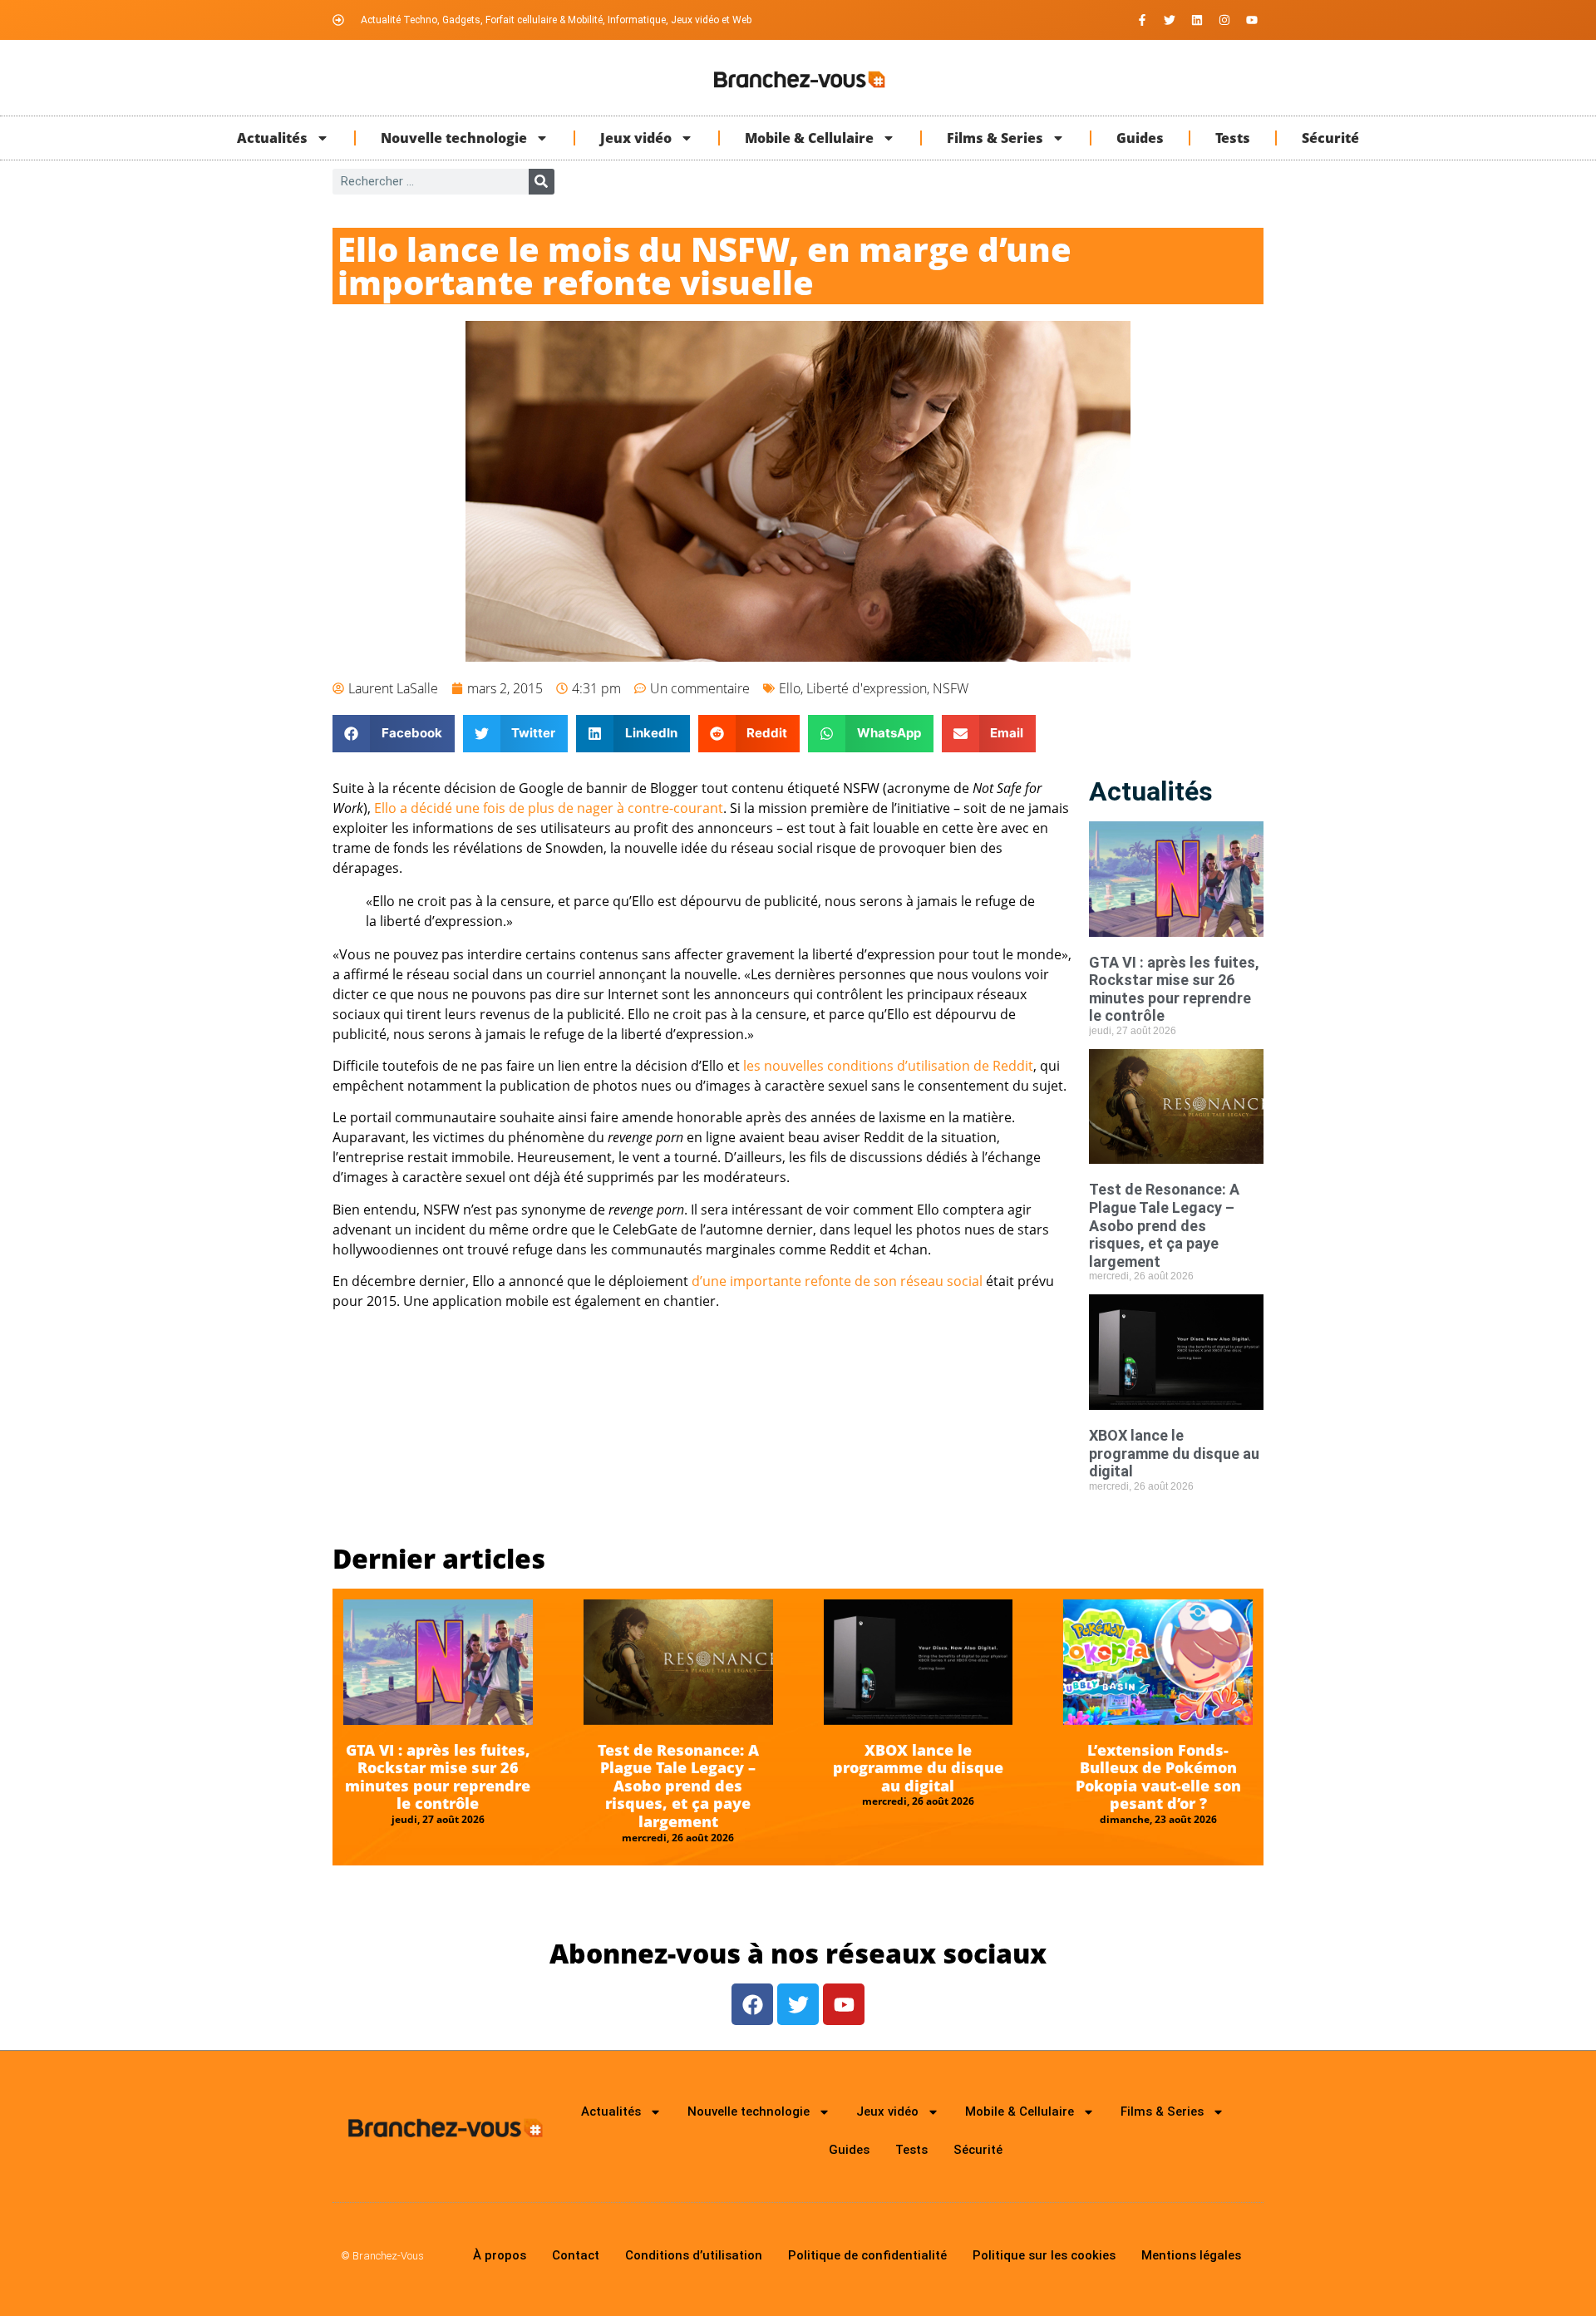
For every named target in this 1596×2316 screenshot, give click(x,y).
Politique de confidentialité (867, 2255)
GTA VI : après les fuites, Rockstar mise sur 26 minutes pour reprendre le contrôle (1174, 989)
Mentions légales (1191, 2255)
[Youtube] (1252, 20)
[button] (394, 734)
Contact (576, 2255)
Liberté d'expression (867, 688)
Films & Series (995, 138)
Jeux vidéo (636, 138)
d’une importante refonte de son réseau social (837, 1281)
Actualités (272, 138)
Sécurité (1330, 138)
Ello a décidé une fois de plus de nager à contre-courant (549, 808)
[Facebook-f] (1142, 20)
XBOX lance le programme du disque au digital (1174, 1453)
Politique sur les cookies (1044, 2255)
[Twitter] (1170, 20)
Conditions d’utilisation (694, 2255)
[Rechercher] (542, 182)
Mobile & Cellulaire (809, 138)
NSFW (951, 688)
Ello (790, 688)
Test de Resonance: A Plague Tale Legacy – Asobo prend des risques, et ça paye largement (1164, 1225)
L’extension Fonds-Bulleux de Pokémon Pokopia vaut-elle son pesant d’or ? (1158, 1777)
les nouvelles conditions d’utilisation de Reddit (888, 1066)
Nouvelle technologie (454, 138)
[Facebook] (752, 2004)
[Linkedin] (1197, 20)
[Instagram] (1224, 20)
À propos (500, 2255)
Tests (1233, 138)
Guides (1140, 138)
